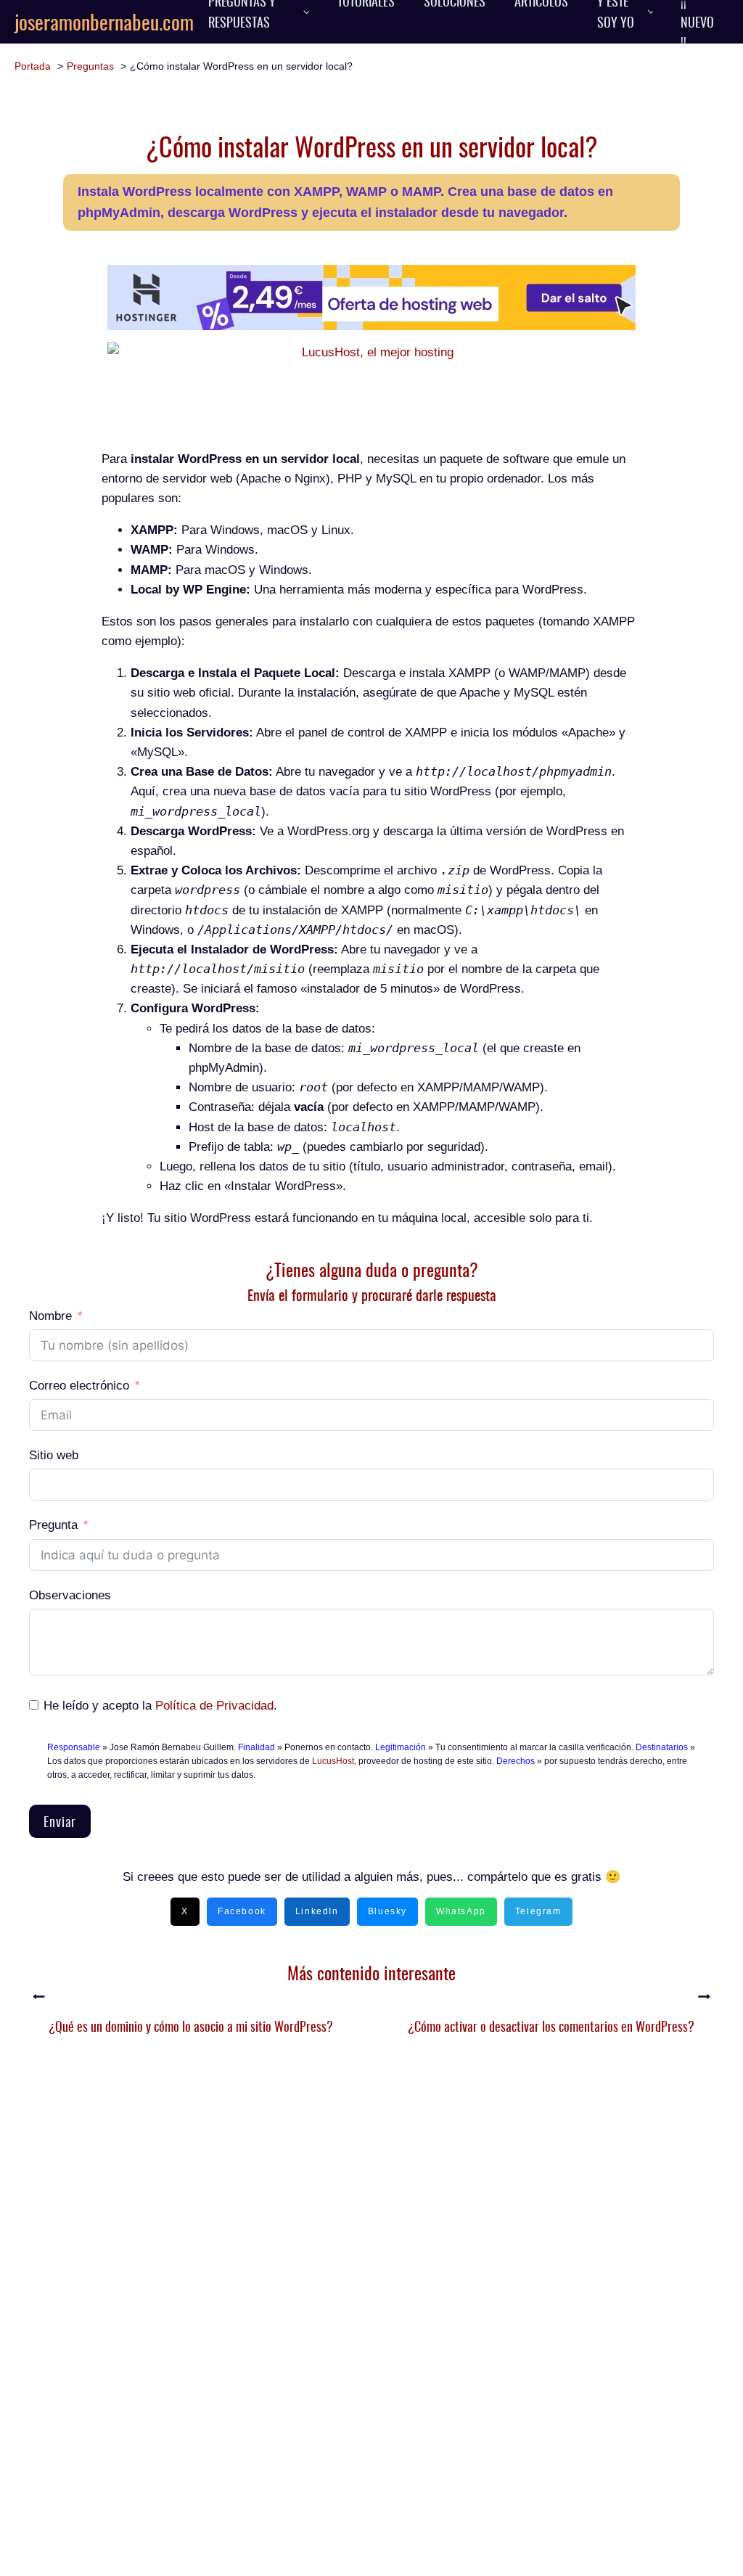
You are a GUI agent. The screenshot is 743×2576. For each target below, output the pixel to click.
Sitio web (54, 1455)
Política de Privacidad (214, 1706)
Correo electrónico (79, 1386)
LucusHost (333, 1761)
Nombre (50, 1316)
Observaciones (70, 1595)
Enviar (60, 1821)
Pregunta (53, 1525)
